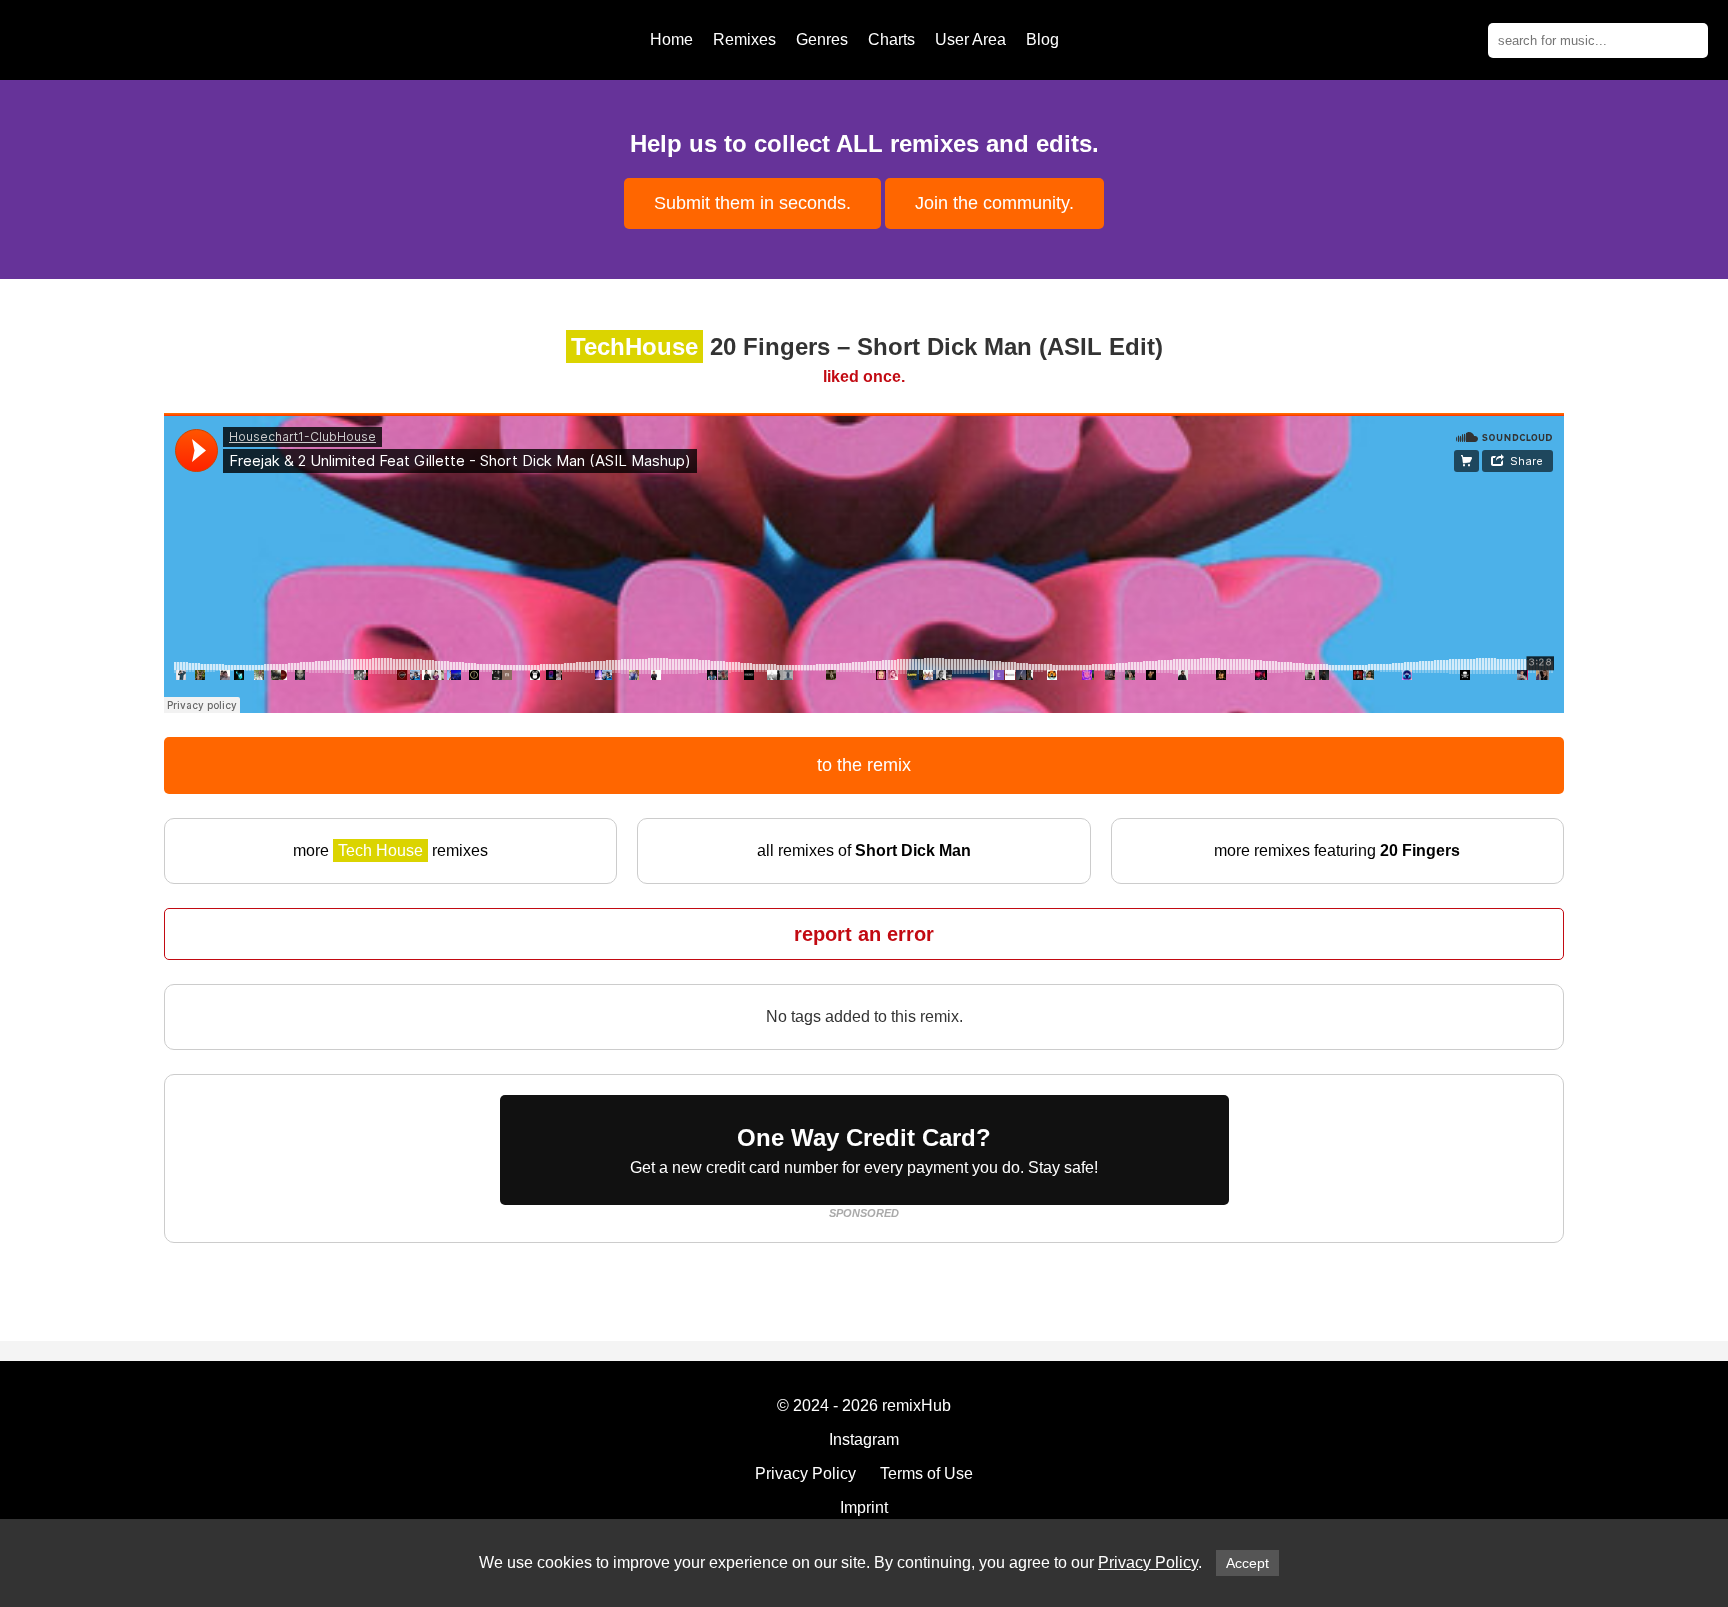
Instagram (864, 1439)
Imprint (864, 1507)
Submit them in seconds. (752, 203)
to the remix (864, 765)
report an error (864, 934)
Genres (822, 39)
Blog (1042, 39)
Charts (891, 39)
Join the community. (994, 203)
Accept (1247, 1563)
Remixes (744, 39)
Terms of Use (926, 1473)
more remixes (390, 850)
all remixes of (864, 850)
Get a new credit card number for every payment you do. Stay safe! (864, 1150)
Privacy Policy (1148, 1562)
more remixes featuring (1337, 850)
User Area (970, 39)
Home (671, 39)
